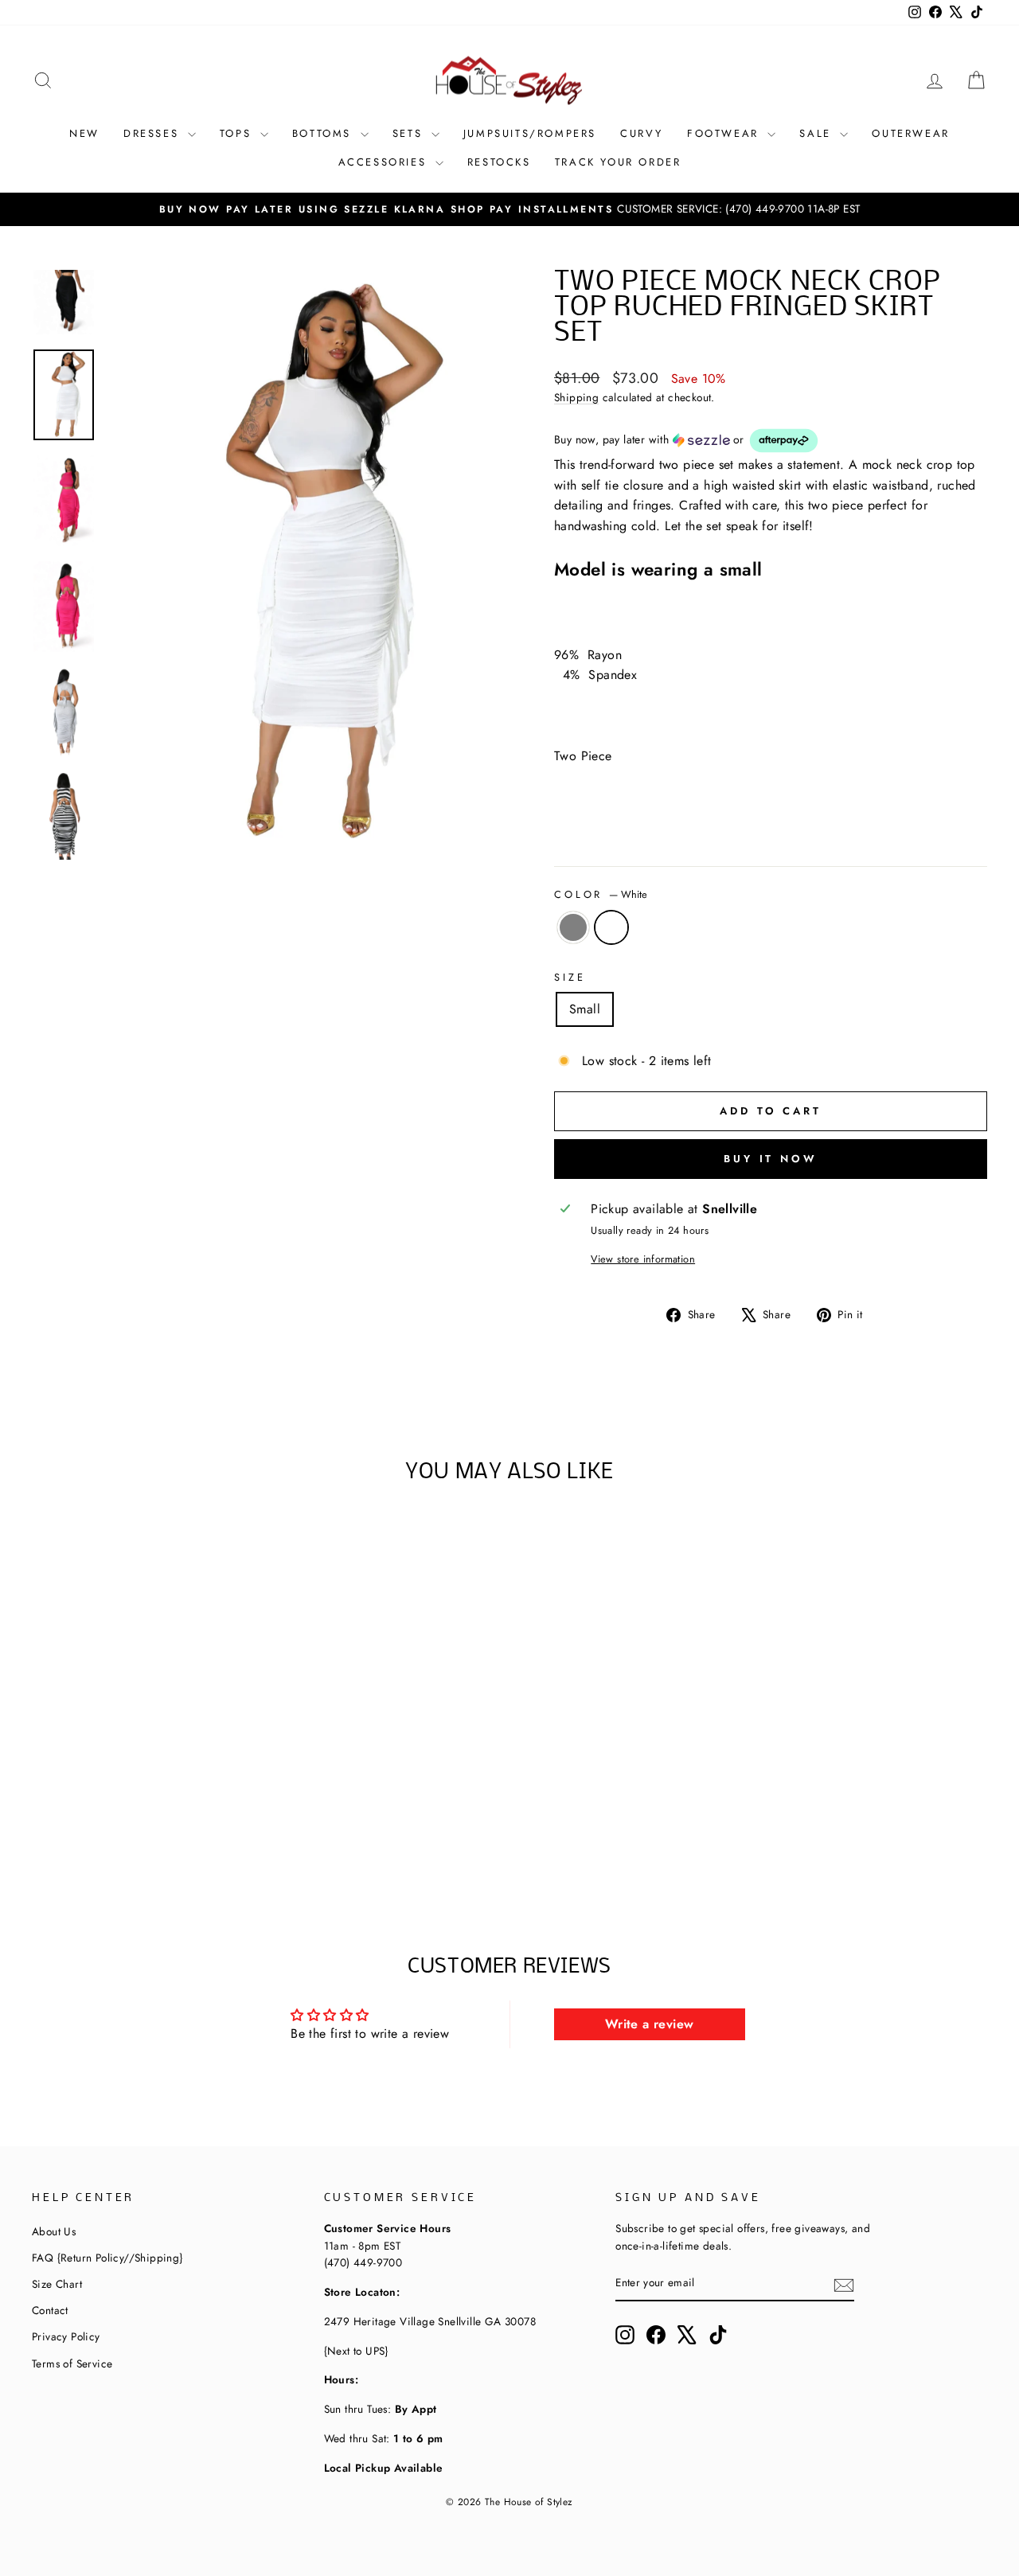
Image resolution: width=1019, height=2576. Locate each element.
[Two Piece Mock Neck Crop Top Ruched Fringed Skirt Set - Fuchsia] (166, 1841)
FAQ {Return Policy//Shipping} (107, 2258)
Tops (238, 133)
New (84, 133)
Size (570, 977)
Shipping (576, 397)
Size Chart (57, 2284)
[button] (771, 441)
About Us (54, 2231)
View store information (643, 1259)
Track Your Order (618, 162)
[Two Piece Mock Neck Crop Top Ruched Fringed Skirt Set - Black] (144, 1841)
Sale (818, 133)
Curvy (642, 133)
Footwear (725, 133)
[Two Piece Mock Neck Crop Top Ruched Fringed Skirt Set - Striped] (123, 1841)
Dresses (154, 133)
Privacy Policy (66, 2336)
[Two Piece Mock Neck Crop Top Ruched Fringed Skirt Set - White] (187, 1841)
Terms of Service (72, 2363)
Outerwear (910, 133)
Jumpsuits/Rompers (530, 133)
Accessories (385, 162)
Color (601, 894)
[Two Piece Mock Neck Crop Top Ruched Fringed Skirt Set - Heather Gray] (102, 1841)
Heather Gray (573, 927)
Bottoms (324, 133)
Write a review (650, 2024)
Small (585, 1009)
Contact (50, 2310)
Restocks (499, 162)
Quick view (145, 1728)
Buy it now (771, 1159)
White (611, 927)
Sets (410, 133)
